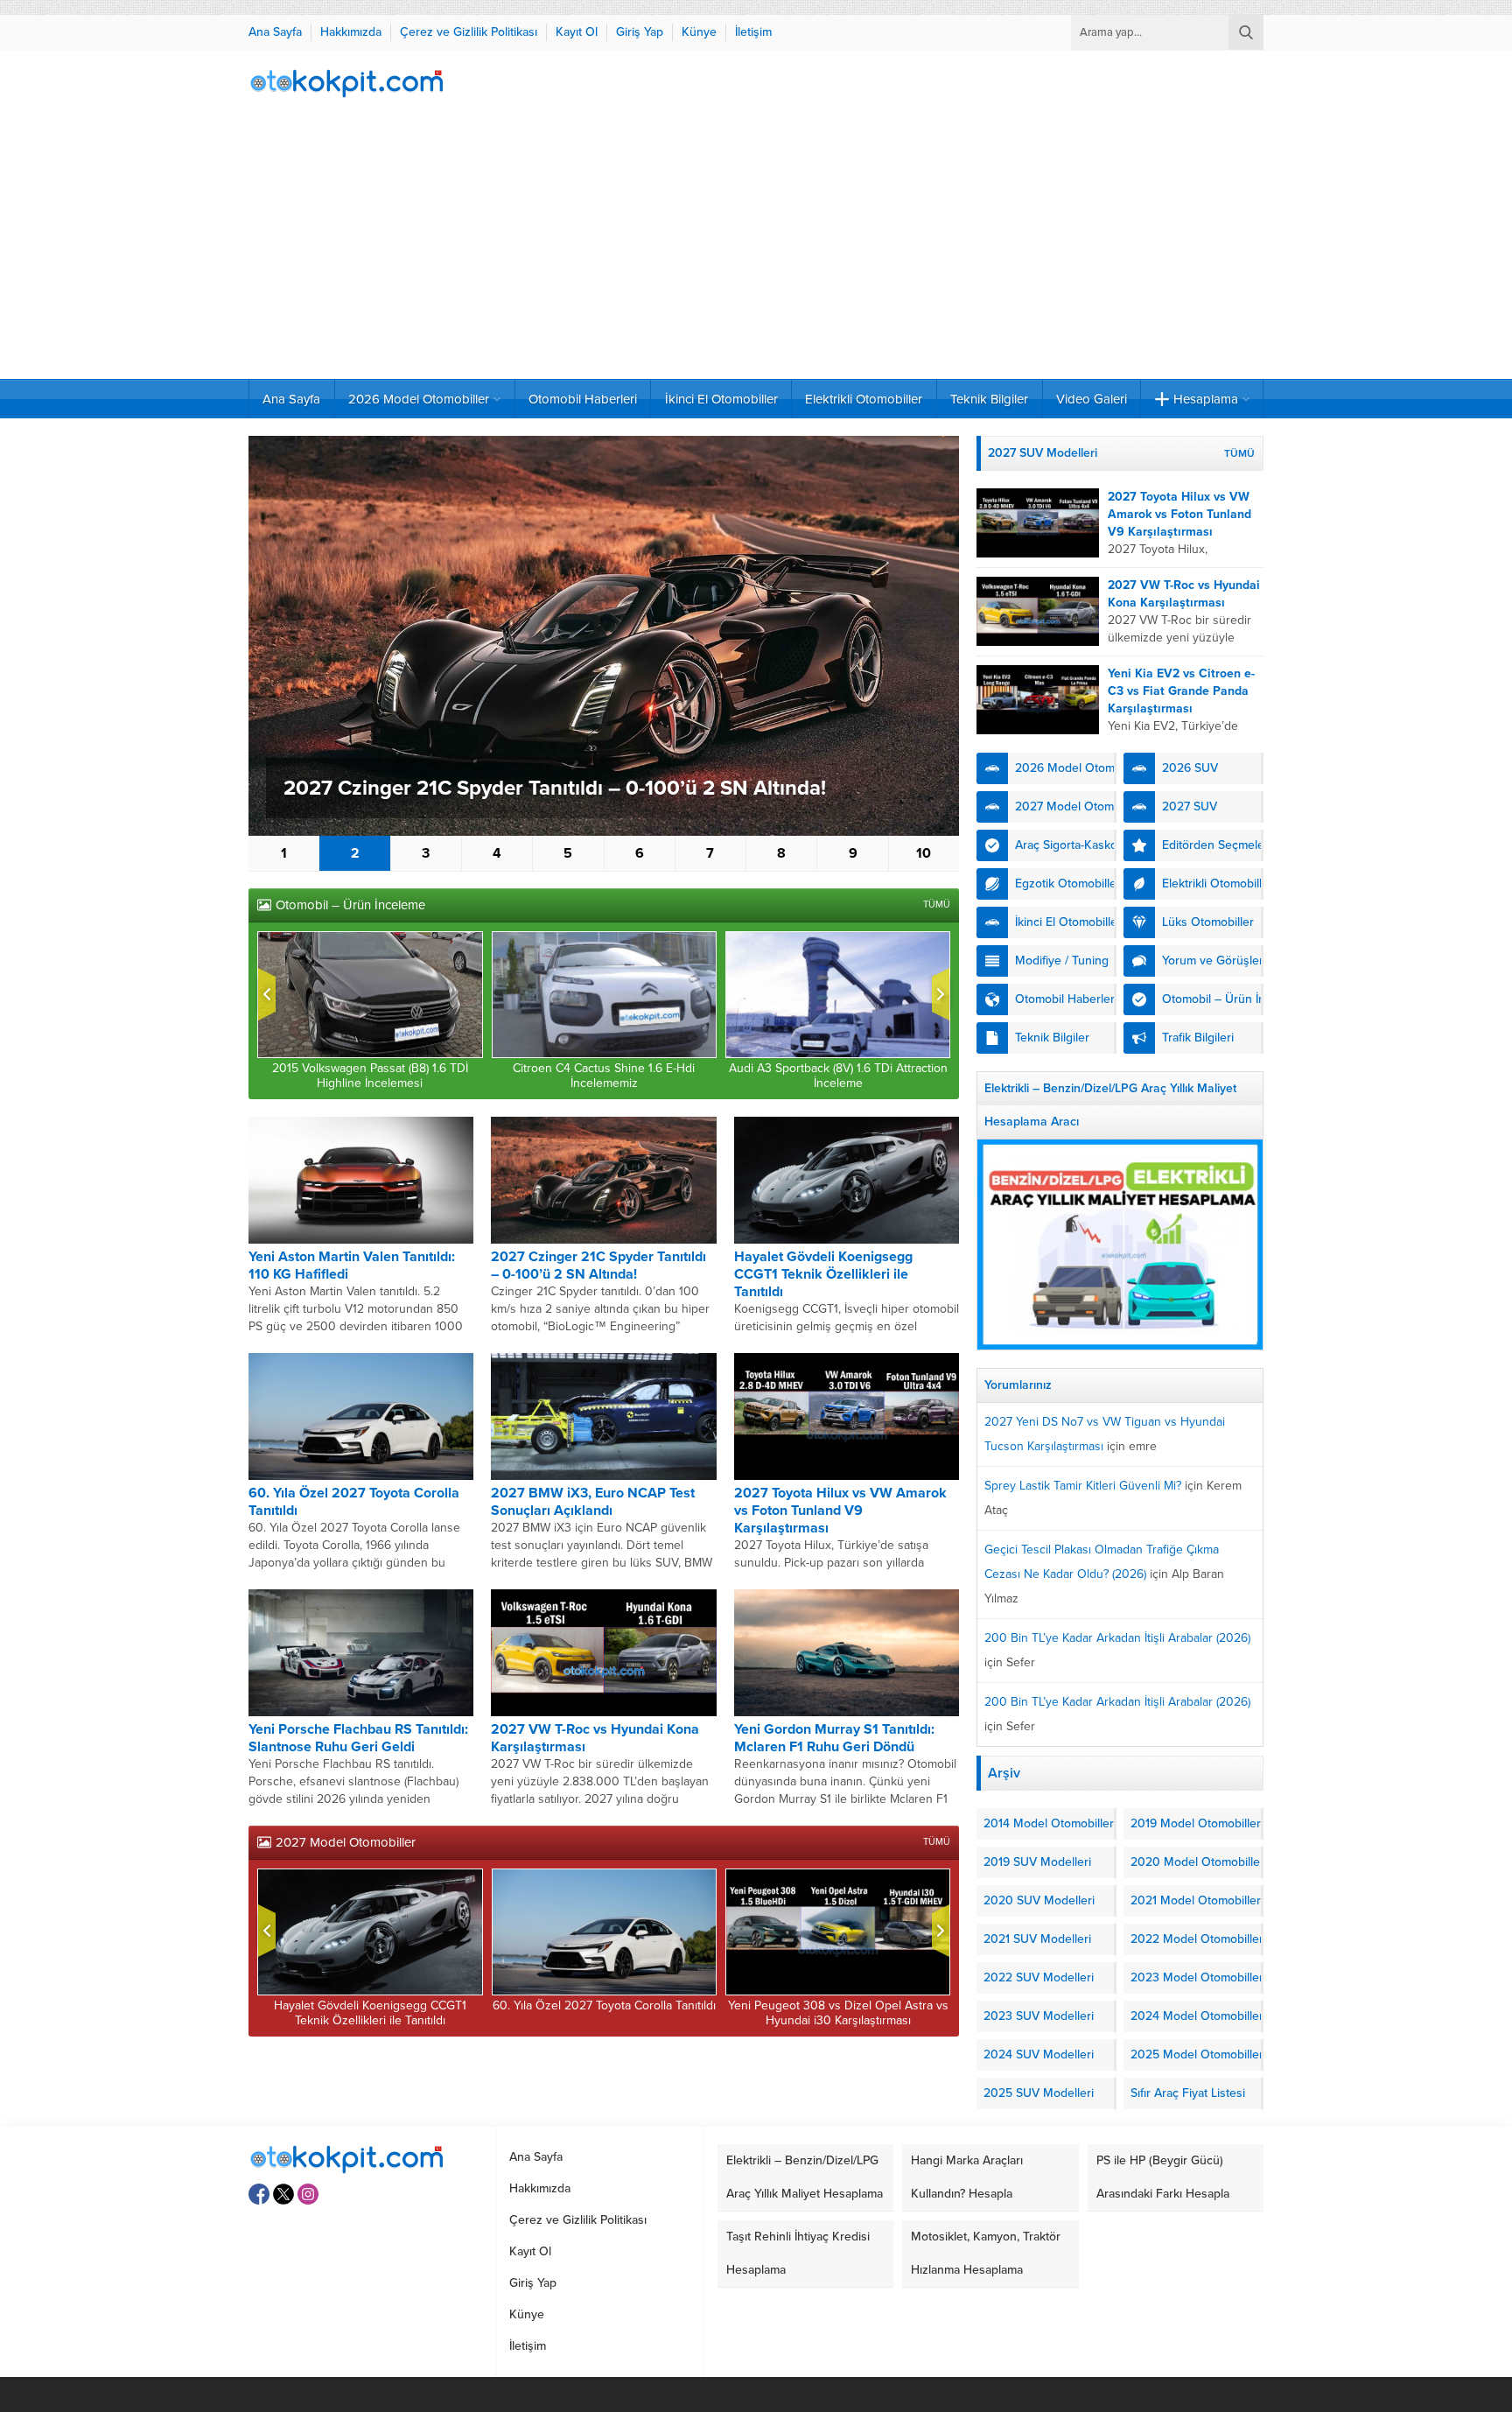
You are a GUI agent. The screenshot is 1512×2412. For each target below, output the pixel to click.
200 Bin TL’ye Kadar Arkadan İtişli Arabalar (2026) (1117, 1638)
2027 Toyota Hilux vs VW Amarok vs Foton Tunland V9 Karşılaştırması (840, 1511)
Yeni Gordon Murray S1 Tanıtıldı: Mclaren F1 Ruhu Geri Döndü (834, 1738)
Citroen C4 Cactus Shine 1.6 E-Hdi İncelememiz (604, 1076)
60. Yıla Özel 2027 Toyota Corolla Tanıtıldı (604, 2005)
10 (924, 853)
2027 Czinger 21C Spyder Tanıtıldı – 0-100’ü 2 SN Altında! (555, 788)
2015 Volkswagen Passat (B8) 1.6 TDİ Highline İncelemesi (370, 1076)
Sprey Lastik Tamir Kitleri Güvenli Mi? (1083, 1486)
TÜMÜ (937, 904)
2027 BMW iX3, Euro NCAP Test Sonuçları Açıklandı (593, 1502)
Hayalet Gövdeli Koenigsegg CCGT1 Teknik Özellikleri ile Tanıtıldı (823, 1274)
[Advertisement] (756, 248)
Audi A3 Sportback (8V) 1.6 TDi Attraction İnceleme (838, 1076)
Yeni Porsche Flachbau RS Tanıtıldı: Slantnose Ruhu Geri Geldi (358, 1738)
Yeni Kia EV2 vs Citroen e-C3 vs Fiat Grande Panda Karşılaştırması (1181, 691)
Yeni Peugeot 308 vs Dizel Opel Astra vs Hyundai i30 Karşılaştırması (838, 2013)
